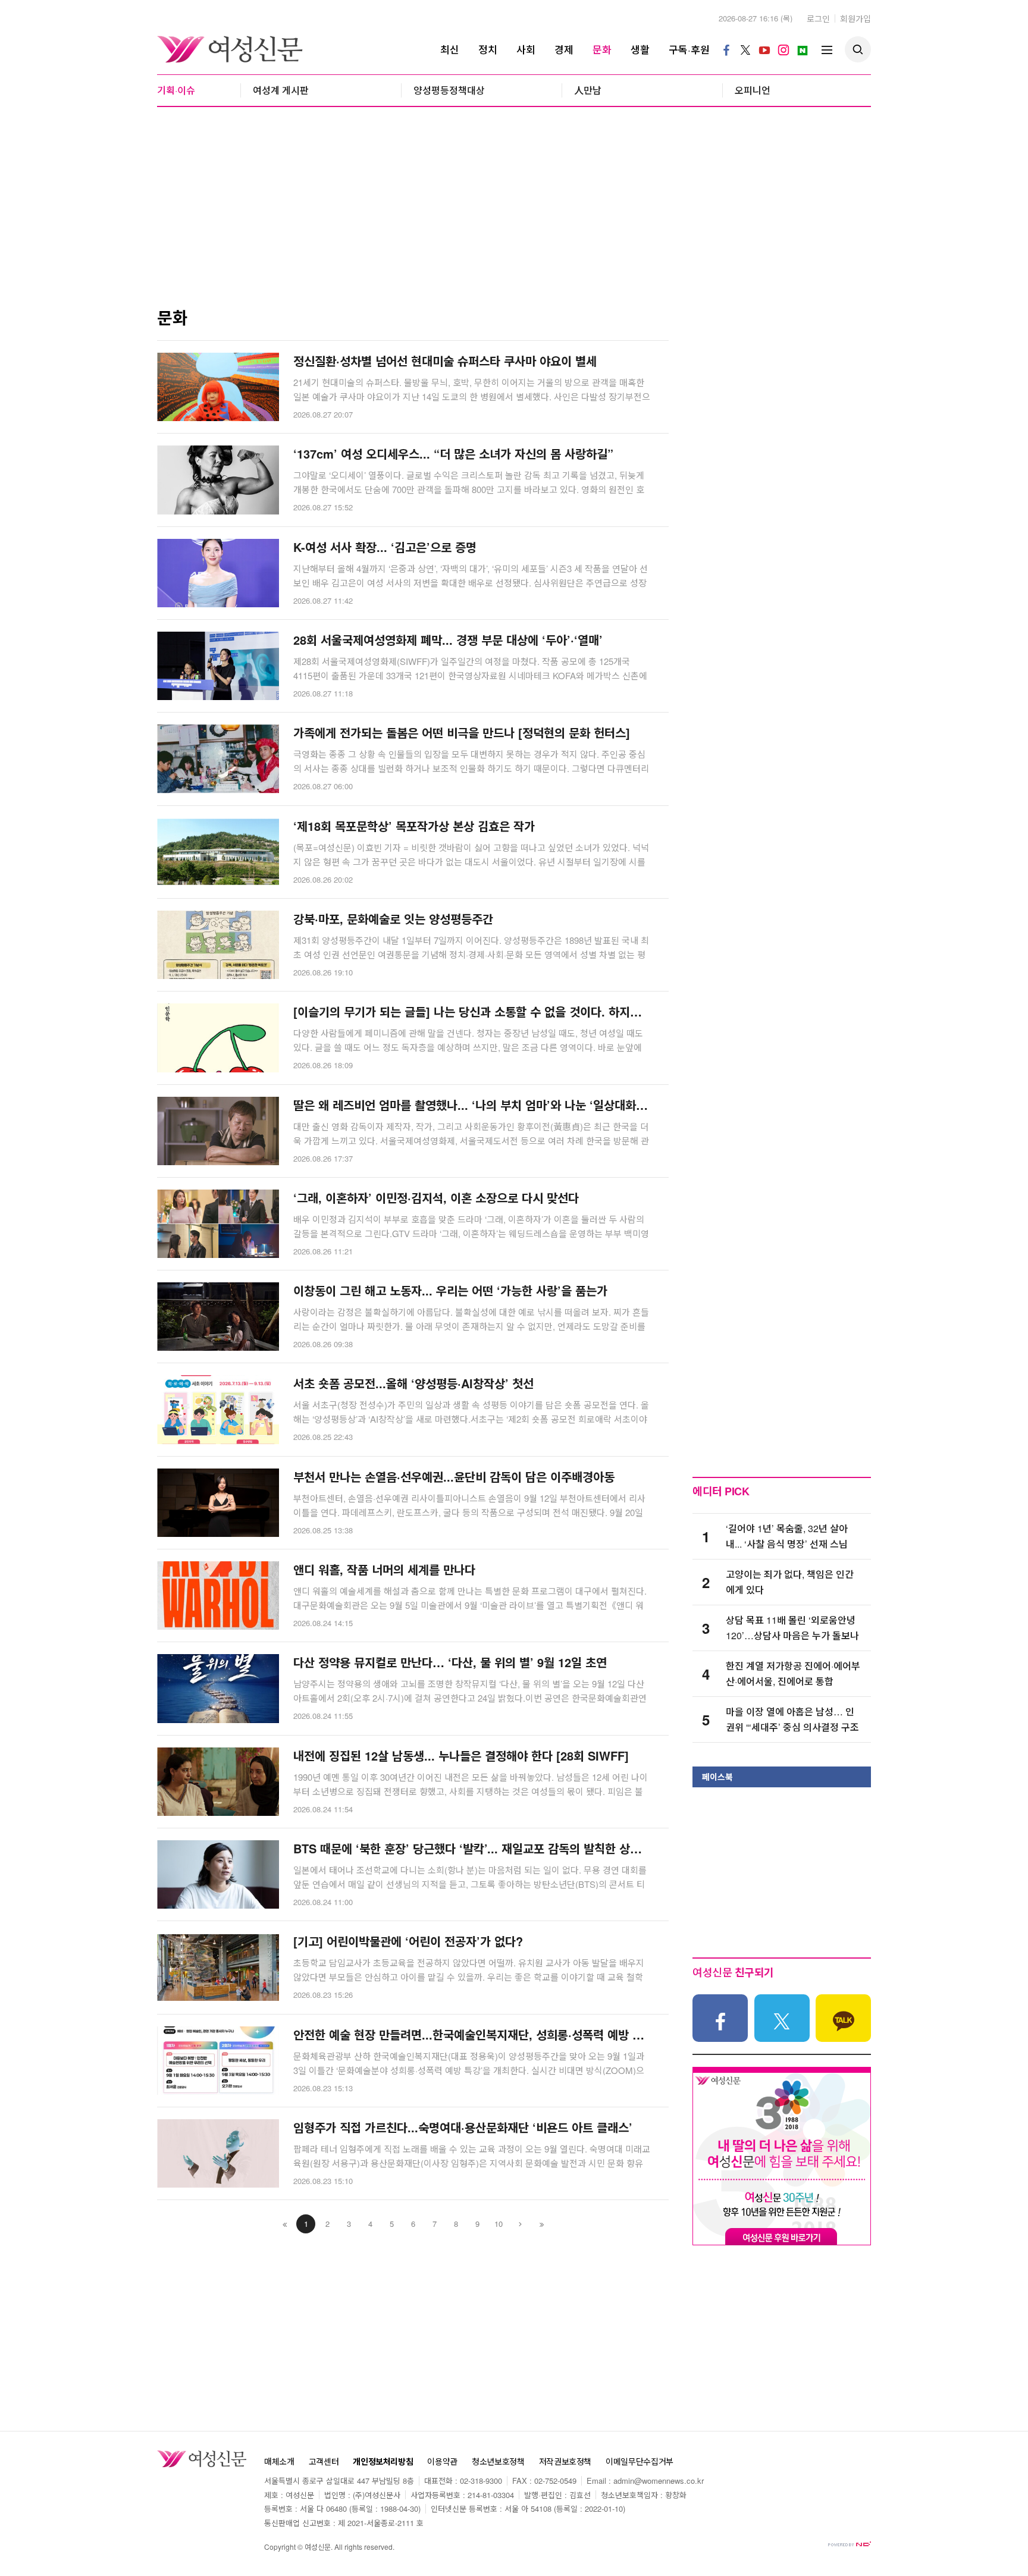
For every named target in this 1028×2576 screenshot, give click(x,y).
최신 (450, 49)
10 (499, 2224)
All (339, 2547)
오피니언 (753, 90)
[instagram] (783, 49)
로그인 (818, 18)
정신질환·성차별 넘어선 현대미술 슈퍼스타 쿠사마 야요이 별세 (445, 361)
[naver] (803, 49)
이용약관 (442, 2462)
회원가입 (855, 18)
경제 (564, 49)
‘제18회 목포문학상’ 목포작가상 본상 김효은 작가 (414, 826)
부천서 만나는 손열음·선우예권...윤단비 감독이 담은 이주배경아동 (454, 1477)
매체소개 (279, 2462)
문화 (602, 49)
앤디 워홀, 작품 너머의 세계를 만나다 (384, 1570)
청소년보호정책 (498, 2462)
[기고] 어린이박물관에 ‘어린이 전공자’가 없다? (408, 1941)
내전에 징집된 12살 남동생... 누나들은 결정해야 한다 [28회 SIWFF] (461, 1756)
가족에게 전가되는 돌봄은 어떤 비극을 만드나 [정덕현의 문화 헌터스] (462, 733)
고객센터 (324, 2462)
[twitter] (745, 49)
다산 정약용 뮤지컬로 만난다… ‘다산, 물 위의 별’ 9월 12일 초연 (450, 1662)
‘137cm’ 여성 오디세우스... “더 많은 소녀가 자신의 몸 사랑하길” (453, 454)
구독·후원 (689, 49)
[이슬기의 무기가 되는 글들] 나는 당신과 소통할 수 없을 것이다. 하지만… (472, 1012)
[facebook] (726, 49)
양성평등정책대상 (449, 90)
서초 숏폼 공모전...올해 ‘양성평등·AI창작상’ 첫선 (413, 1383)
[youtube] (764, 49)
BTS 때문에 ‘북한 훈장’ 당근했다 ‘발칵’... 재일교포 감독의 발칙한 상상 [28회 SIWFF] (472, 1849)
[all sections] (827, 49)
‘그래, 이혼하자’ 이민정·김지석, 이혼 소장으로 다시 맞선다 (436, 1198)
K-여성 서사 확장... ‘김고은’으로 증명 (385, 547)
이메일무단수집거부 (640, 2462)
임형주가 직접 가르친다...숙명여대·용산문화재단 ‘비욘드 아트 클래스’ (463, 2128)
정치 (488, 49)
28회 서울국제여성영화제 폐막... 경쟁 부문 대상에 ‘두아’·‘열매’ (448, 640)
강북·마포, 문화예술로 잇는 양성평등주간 (393, 919)
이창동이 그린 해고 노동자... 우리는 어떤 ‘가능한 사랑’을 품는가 (450, 1291)
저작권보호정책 (565, 2462)
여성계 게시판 (281, 90)
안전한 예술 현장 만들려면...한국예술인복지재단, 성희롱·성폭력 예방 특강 (472, 2035)
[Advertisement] (514, 214)
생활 (640, 49)
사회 (526, 49)
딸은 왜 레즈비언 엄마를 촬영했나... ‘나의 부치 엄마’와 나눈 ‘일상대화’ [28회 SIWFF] (472, 1105)
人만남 (588, 90)
